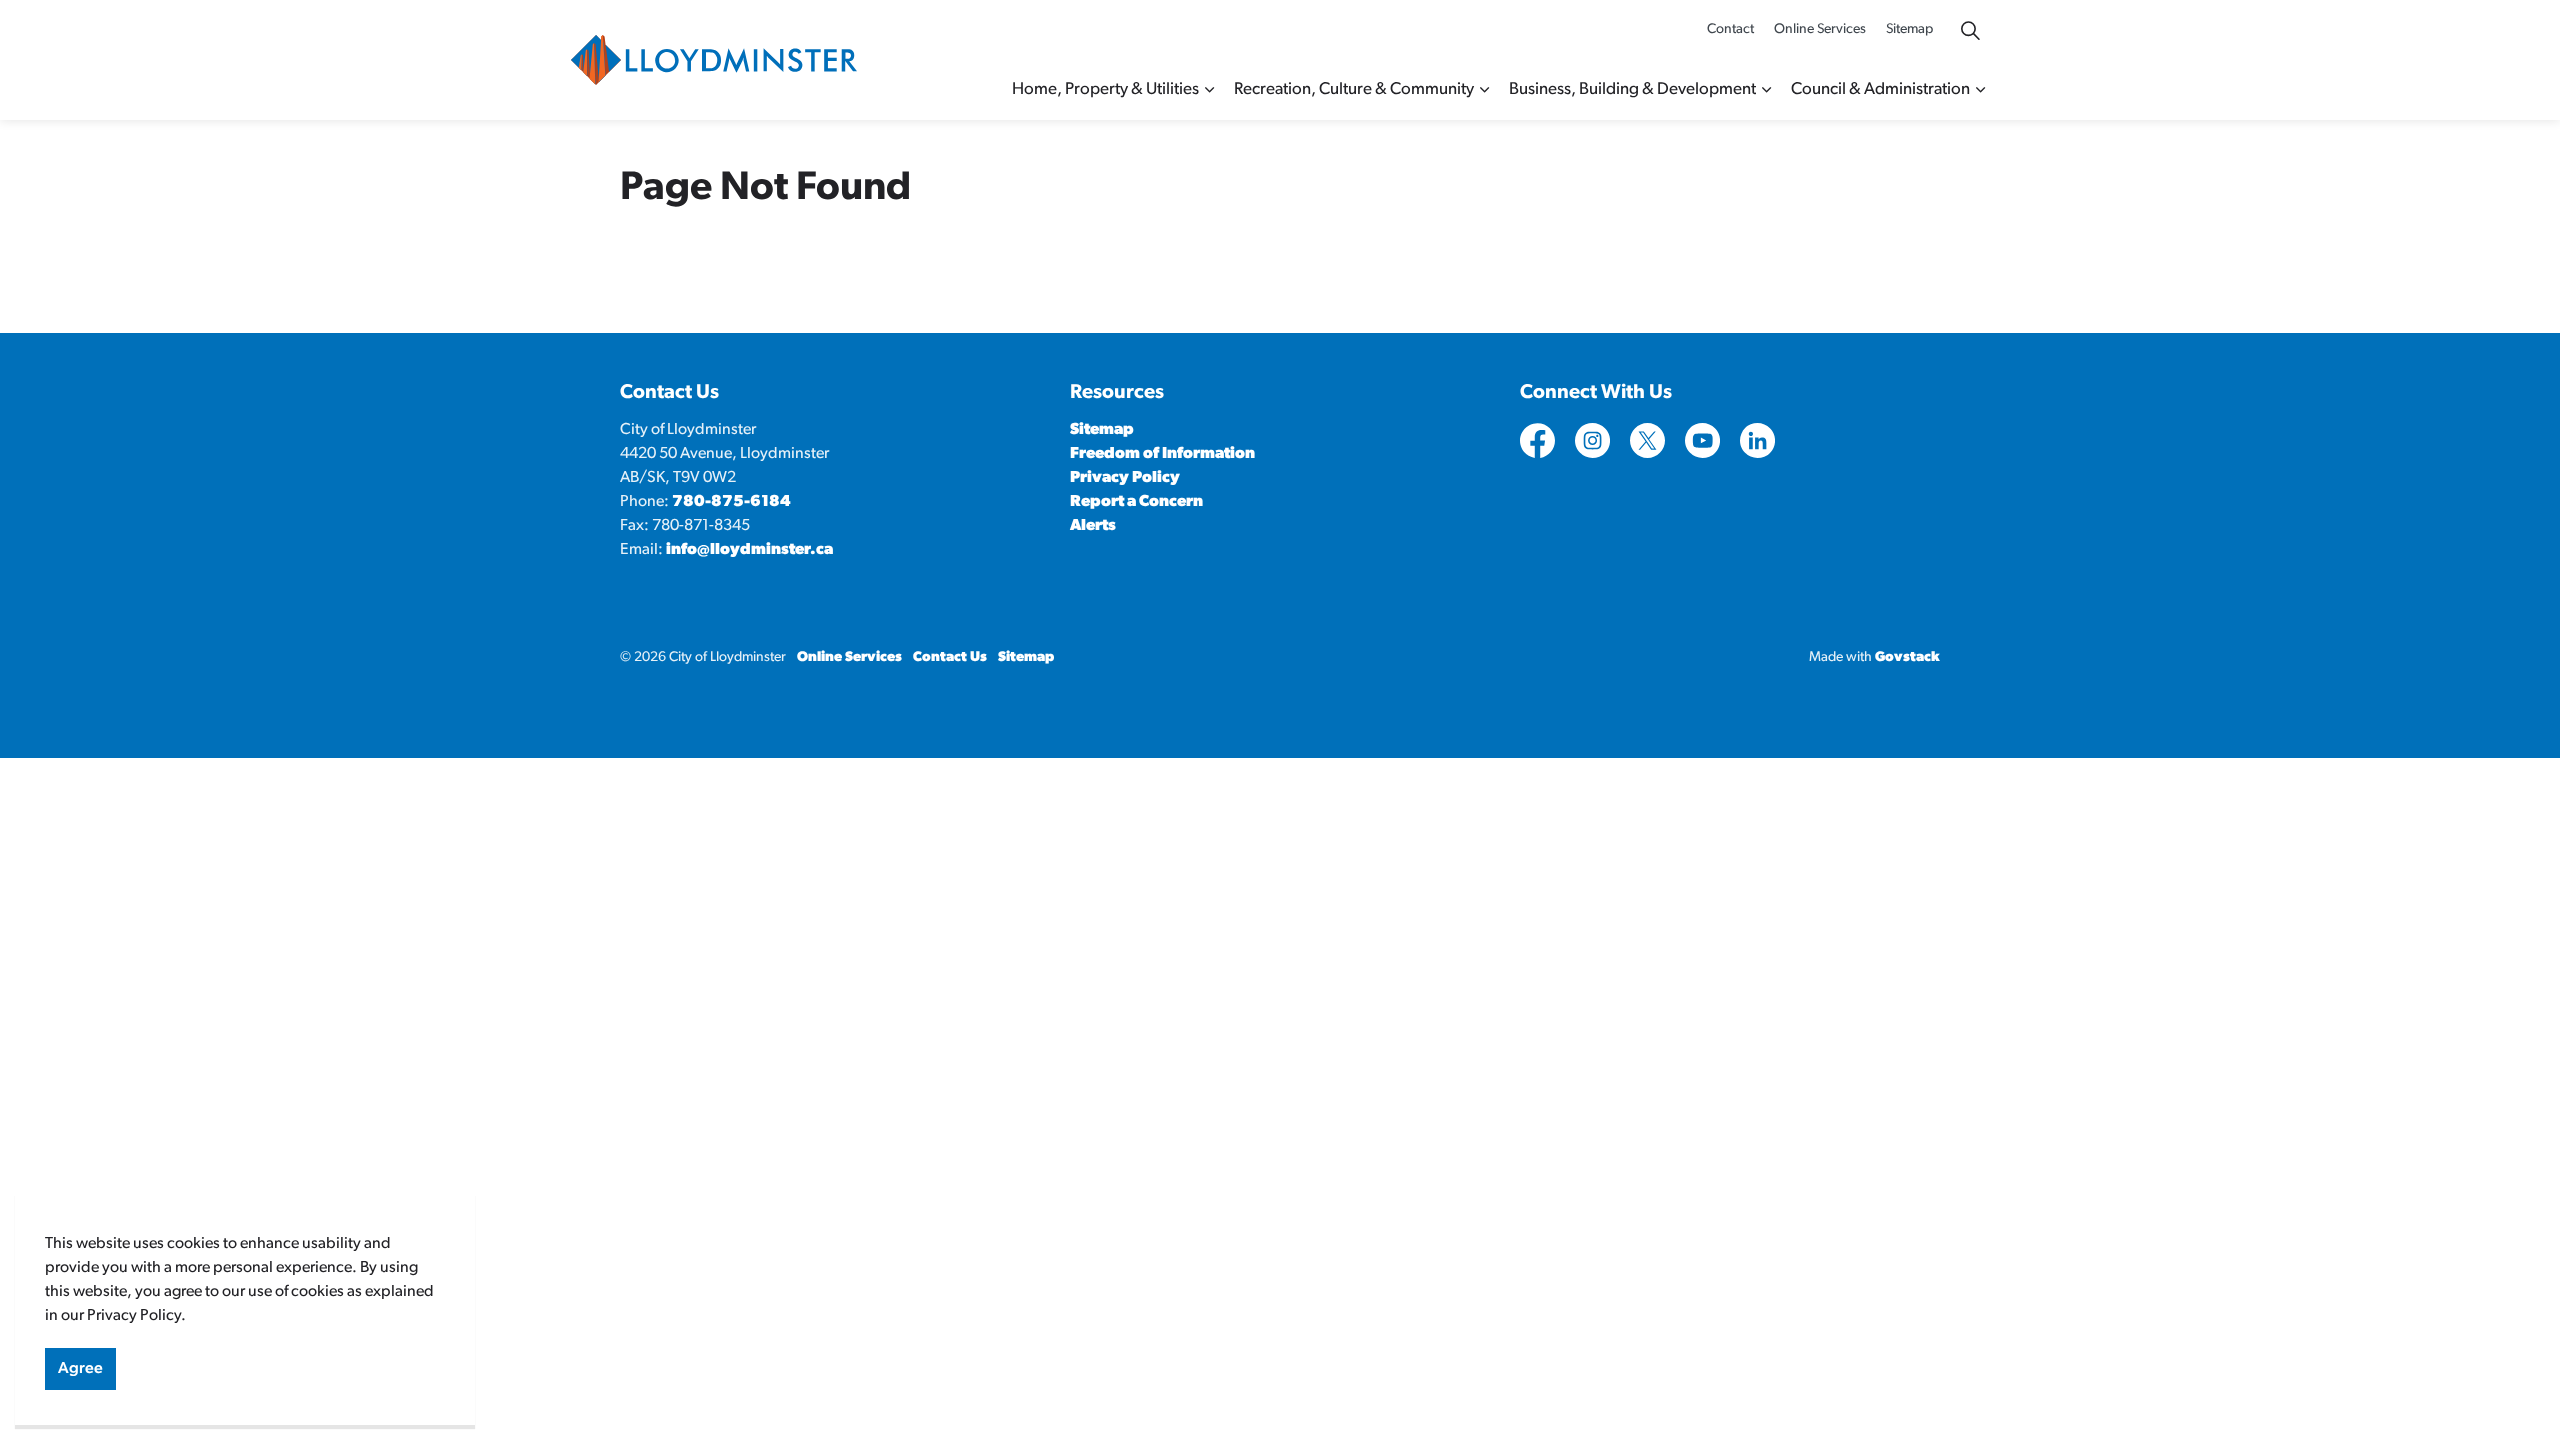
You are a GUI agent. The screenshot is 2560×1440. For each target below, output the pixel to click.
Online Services (1820, 29)
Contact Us (950, 657)
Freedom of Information (1162, 454)
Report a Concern (1136, 502)
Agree (80, 1369)
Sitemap (1909, 29)
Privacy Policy (1125, 478)
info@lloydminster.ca (749, 550)
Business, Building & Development (1632, 89)
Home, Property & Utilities (1105, 89)
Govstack (1907, 657)
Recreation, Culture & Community (1354, 89)
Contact (1730, 29)
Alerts (1093, 526)
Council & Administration (1880, 89)
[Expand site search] (1970, 30)
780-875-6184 (731, 502)
